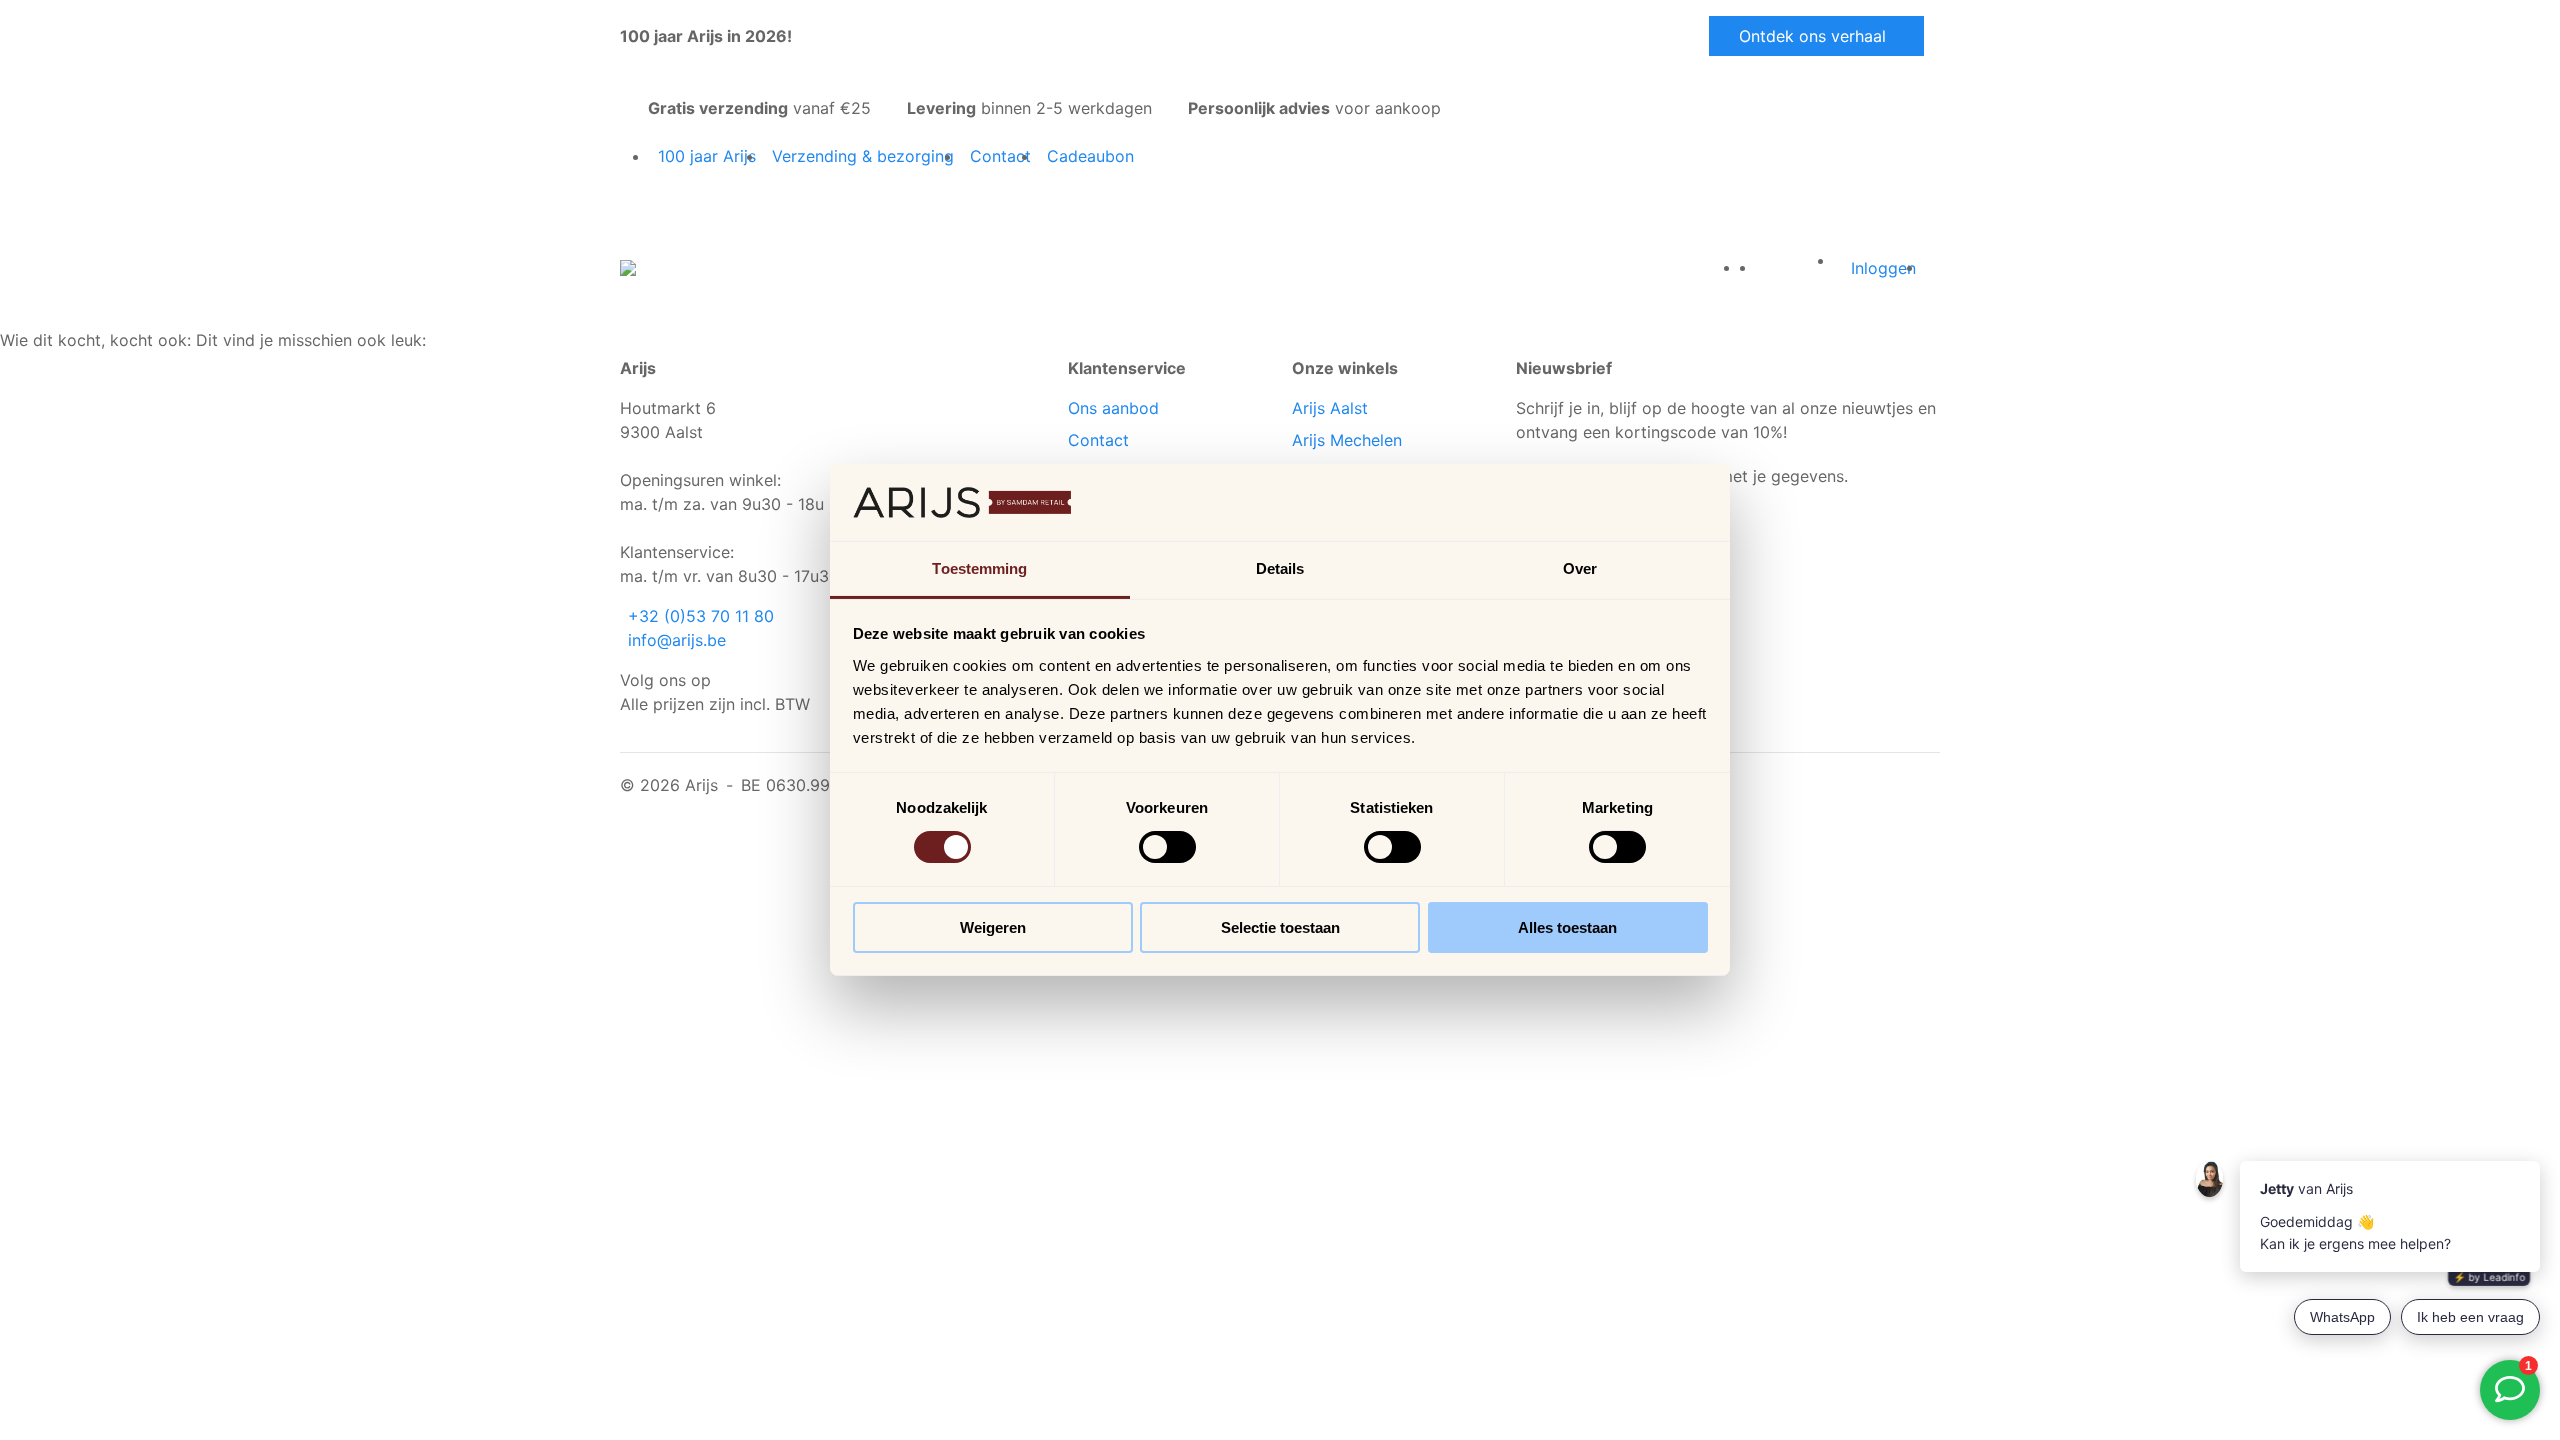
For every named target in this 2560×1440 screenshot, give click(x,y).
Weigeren (993, 927)
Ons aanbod (1113, 408)
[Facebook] (723, 680)
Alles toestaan (1567, 927)
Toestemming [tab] (979, 568)
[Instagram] (731, 680)
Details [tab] (1280, 568)
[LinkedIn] (739, 680)
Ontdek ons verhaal (1812, 36)
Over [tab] (1580, 568)
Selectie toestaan (1280, 927)
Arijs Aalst (1330, 408)
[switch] (1167, 847)
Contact (1098, 440)
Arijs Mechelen (1347, 440)
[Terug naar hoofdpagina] (628, 266)
